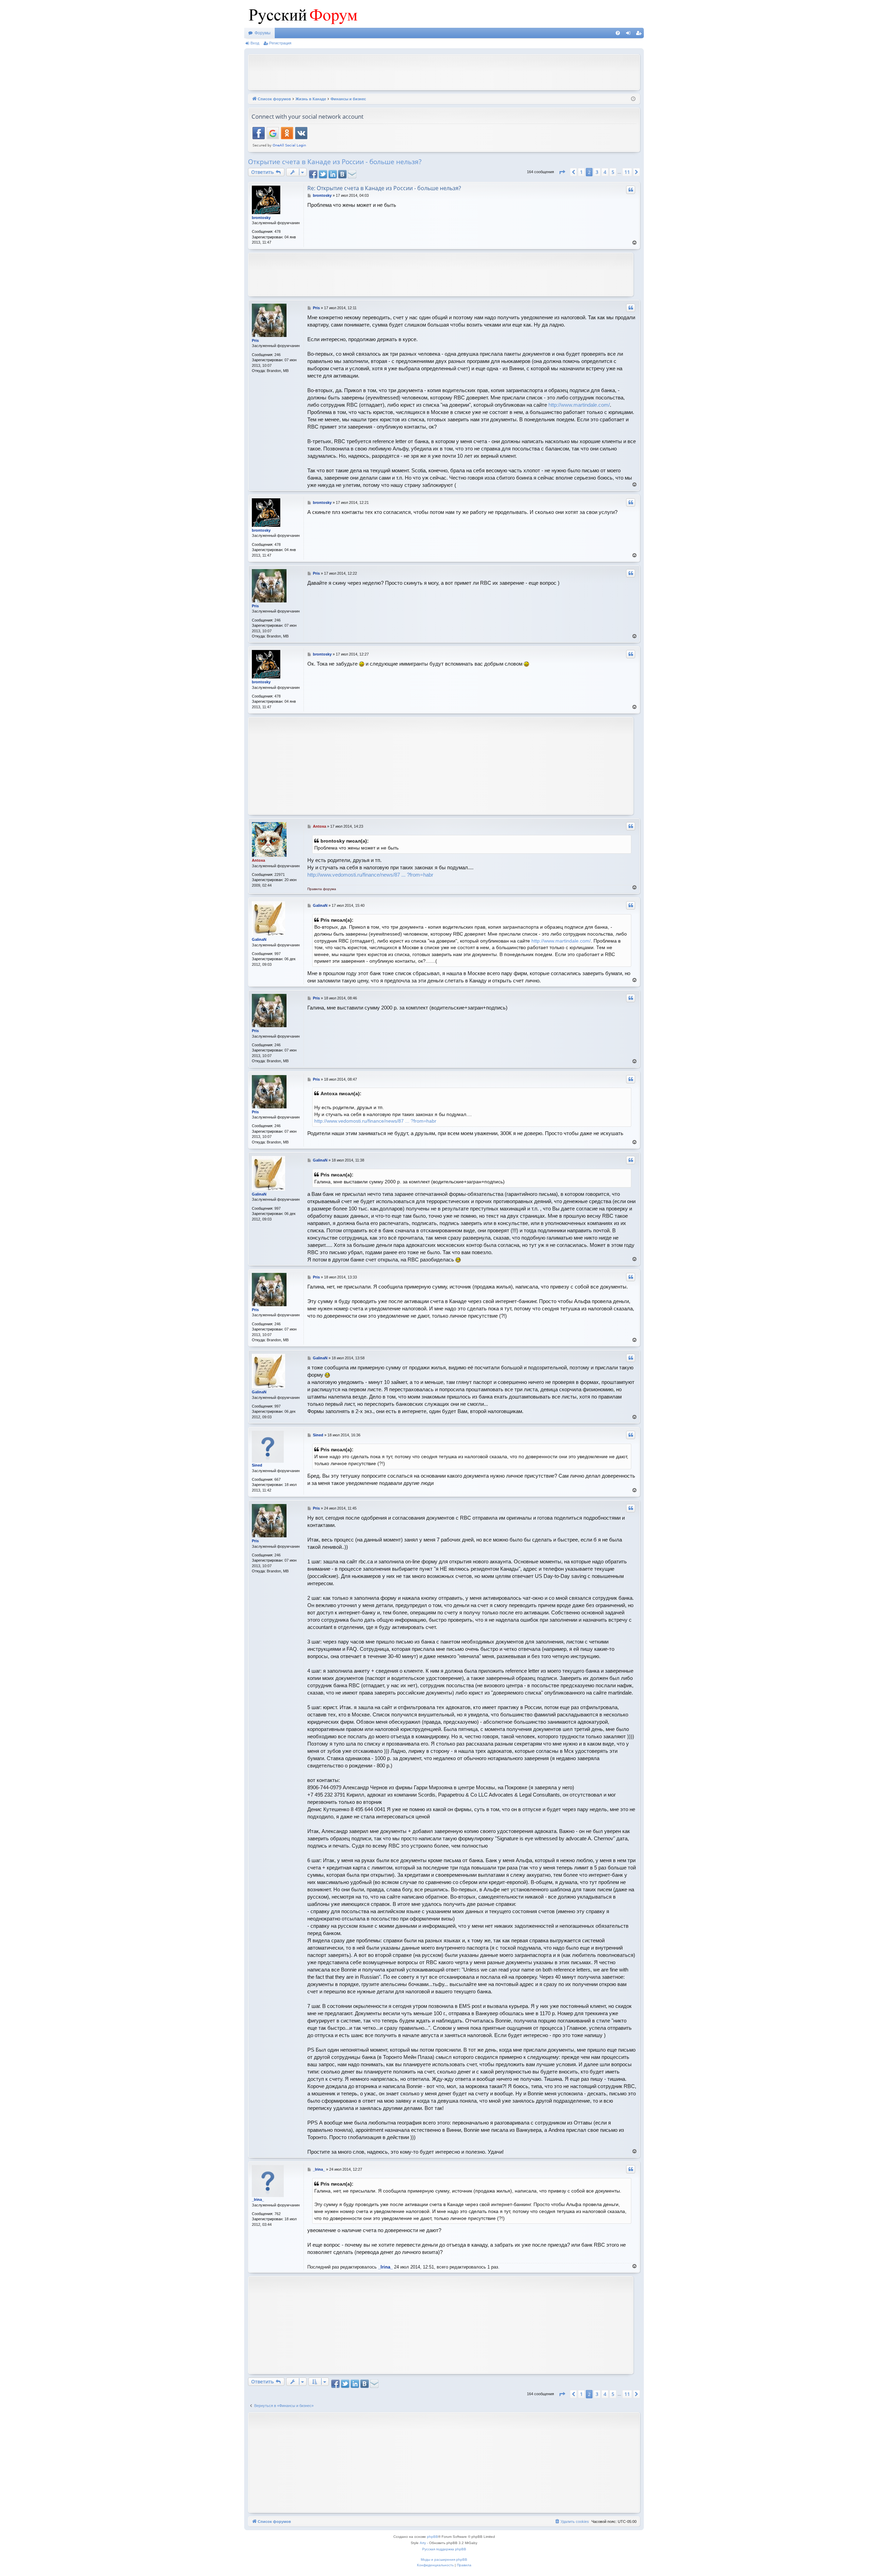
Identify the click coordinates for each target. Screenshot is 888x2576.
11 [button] (627, 172)
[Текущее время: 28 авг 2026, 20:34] (633, 99)
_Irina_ (258, 2199)
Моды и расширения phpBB (444, 2560)
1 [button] (581, 172)
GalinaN (259, 939)
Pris (255, 340)
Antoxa (258, 860)
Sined (257, 1465)
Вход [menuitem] (630, 34)
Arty (423, 2543)
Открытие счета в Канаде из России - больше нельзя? (335, 162)
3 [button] (597, 172)
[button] (562, 172)
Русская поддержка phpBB (444, 2549)
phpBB (433, 2537)
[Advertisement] (444, 71)
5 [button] (613, 172)
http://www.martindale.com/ (579, 405)
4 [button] (605, 172)
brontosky (261, 218)
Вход (255, 43)
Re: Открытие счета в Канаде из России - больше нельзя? (384, 188)
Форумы (263, 33)
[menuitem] (618, 33)
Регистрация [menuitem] (640, 34)
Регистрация (280, 43)
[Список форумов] (301, 14)
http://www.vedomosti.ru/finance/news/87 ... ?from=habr (370, 875)
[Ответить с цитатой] (631, 190)
